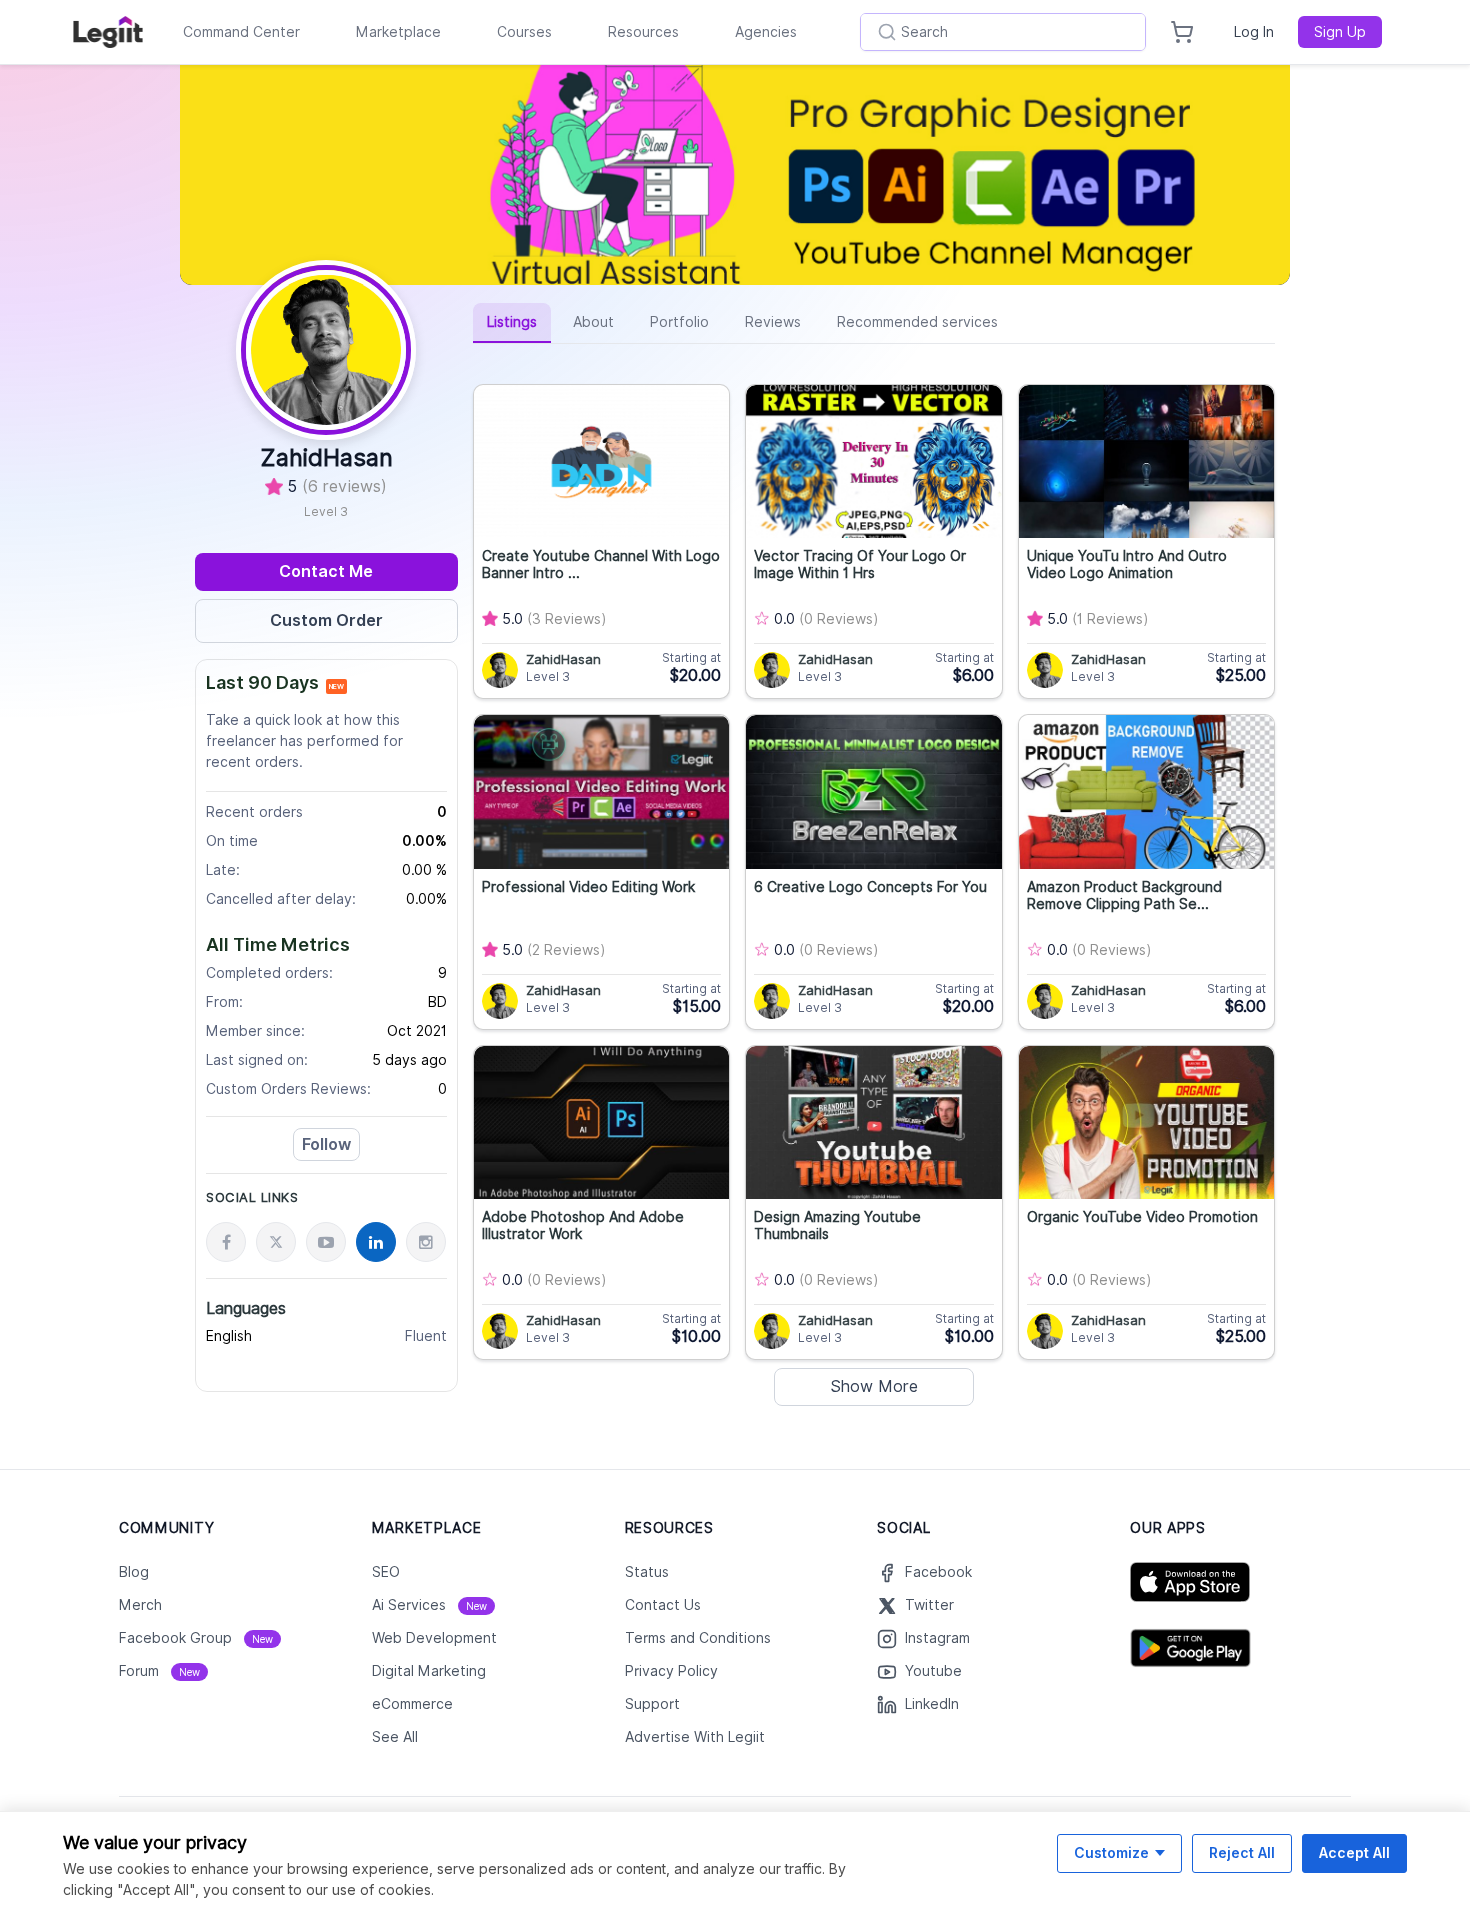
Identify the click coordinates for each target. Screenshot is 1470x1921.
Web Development (434, 1638)
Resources (643, 32)
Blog (134, 1572)
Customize (1111, 1852)
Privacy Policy (671, 1671)
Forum (159, 1671)
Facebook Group (196, 1638)
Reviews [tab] (773, 322)
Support (652, 1704)
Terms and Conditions (698, 1638)
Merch (140, 1605)
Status (647, 1572)
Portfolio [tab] (679, 322)
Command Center (241, 32)
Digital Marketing (429, 1671)
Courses (524, 32)
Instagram (937, 1638)
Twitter (929, 1605)
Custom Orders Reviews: (288, 1089)
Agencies (766, 32)
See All (395, 1737)
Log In (1254, 32)
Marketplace (398, 32)
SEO (386, 1572)
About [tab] (593, 322)
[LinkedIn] (376, 1242)
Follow (326, 1144)
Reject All (1242, 1852)
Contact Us (663, 1605)
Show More (874, 1386)
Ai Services (429, 1605)
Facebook (938, 1572)
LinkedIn (932, 1704)
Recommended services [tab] (917, 322)
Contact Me (326, 571)
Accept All (1354, 1852)
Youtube (933, 1671)
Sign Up (1340, 32)
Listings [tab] (512, 322)
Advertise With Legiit (695, 1737)
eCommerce (412, 1704)
